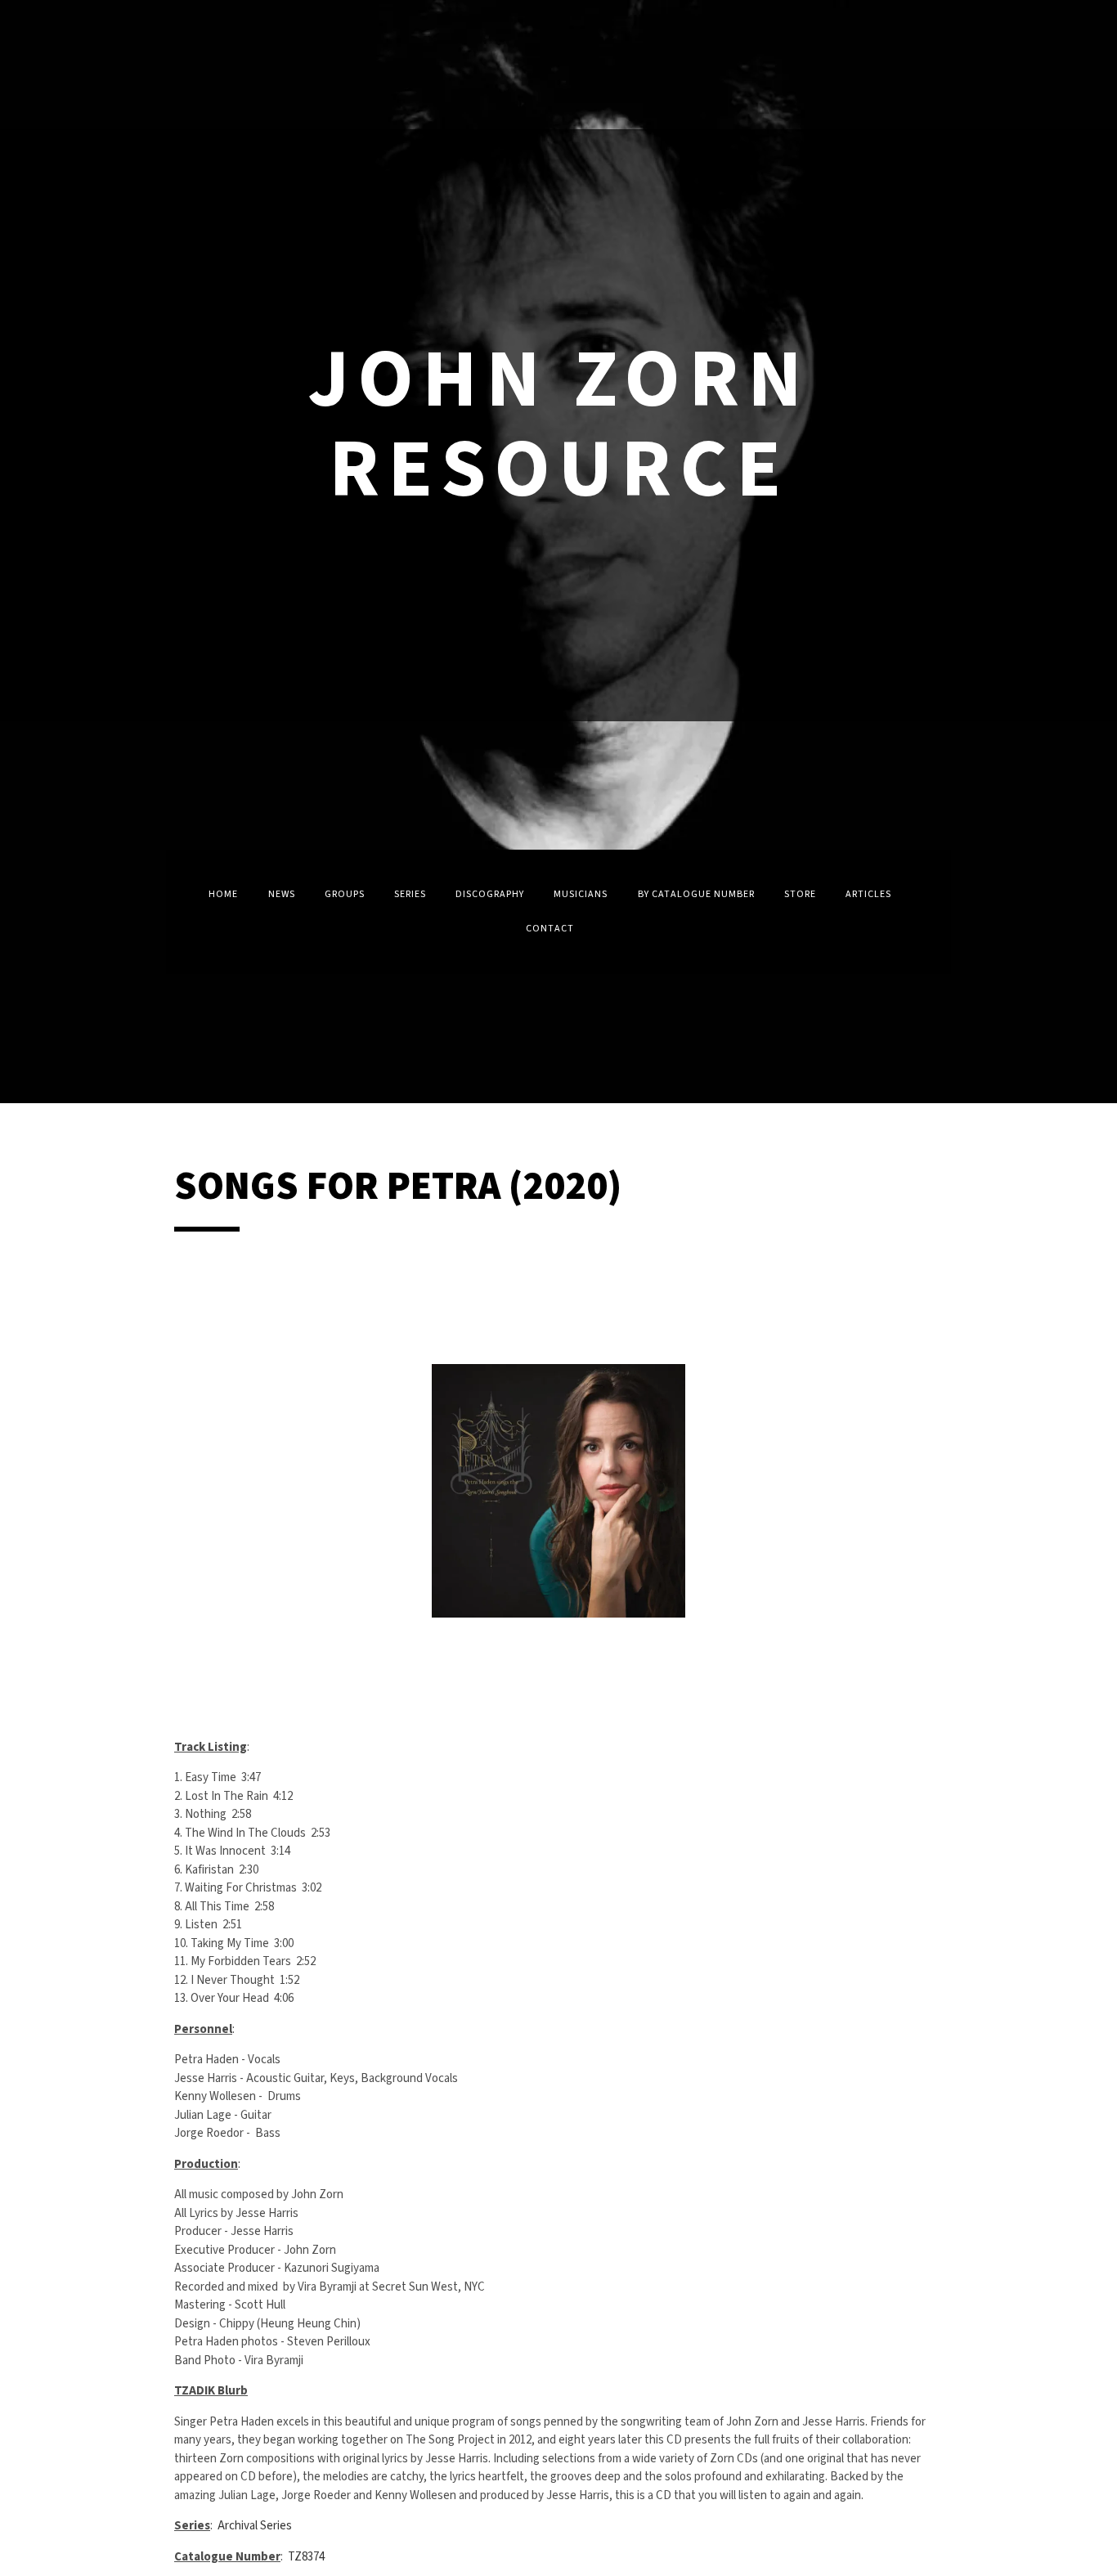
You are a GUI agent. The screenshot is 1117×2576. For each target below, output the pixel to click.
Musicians (581, 894)
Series (410, 894)
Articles (868, 894)
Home (223, 894)
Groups (345, 894)
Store (800, 894)
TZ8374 (306, 2557)
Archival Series (255, 2526)
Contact (550, 929)
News (282, 894)
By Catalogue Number (696, 894)
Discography (490, 894)
